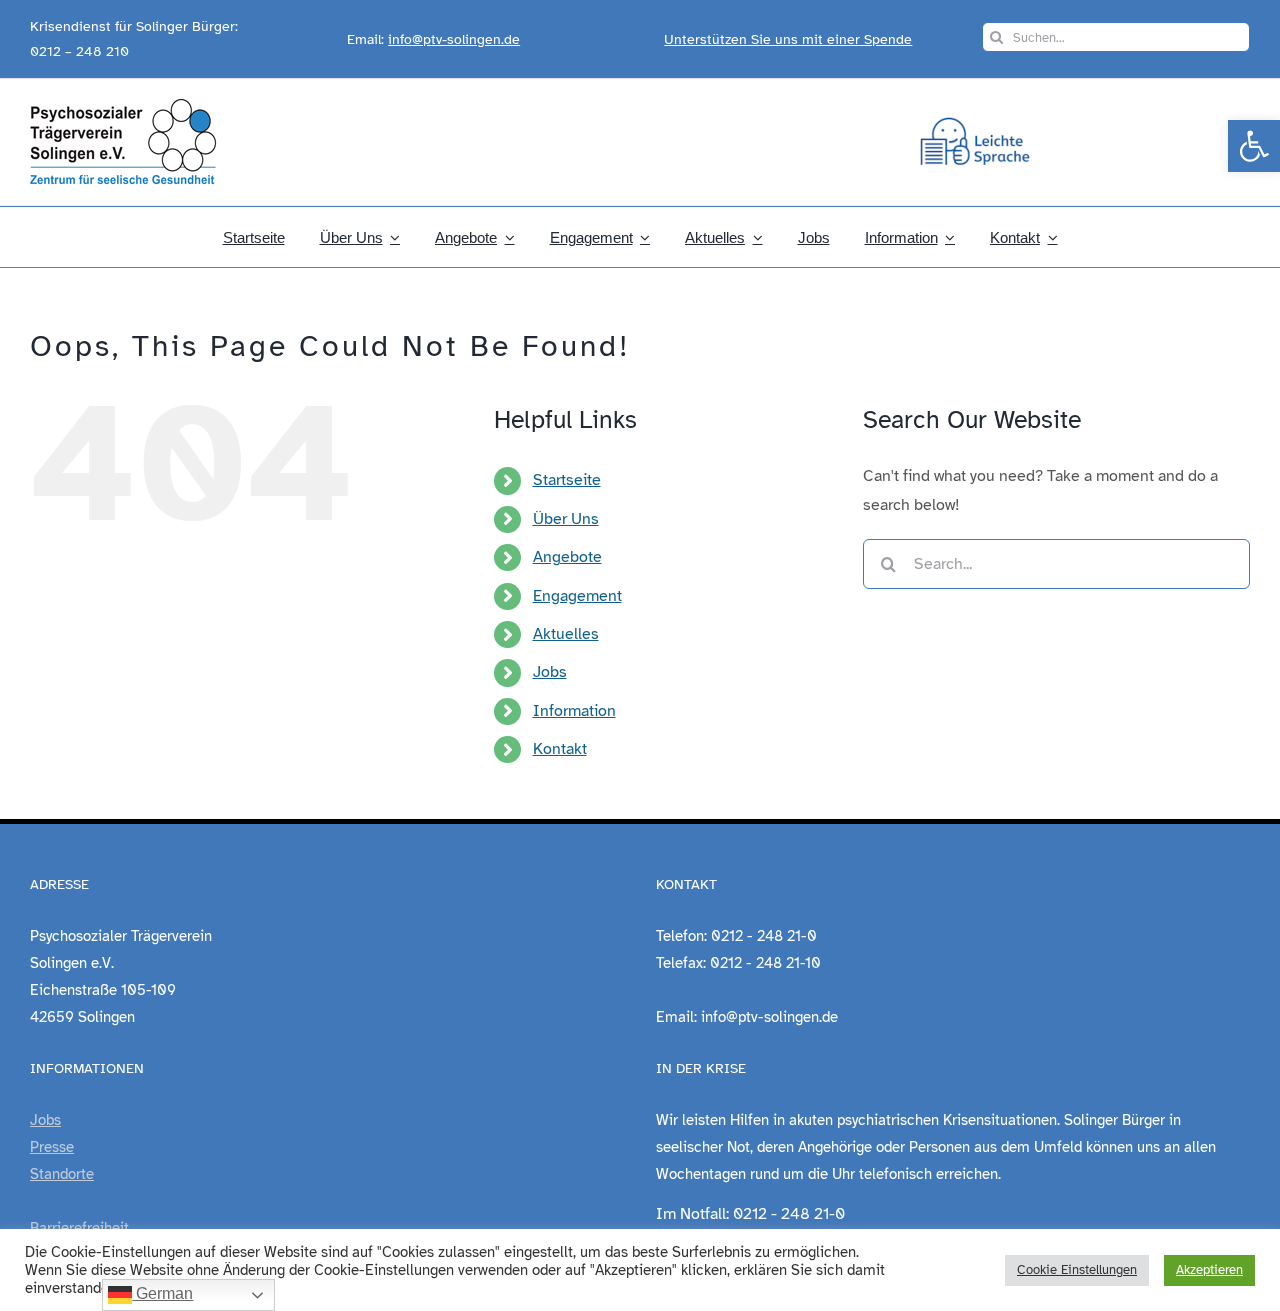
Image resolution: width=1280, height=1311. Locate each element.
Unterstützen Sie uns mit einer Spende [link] (788, 39)
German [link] (162, 1293)
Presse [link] (52, 1147)
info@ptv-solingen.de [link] (454, 39)
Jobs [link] (550, 672)
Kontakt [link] (560, 749)
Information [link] (574, 711)
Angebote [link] (567, 557)
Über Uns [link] (566, 519)
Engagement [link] (577, 596)
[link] (1254, 146)
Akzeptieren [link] (1209, 1270)
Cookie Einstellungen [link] (1077, 1270)
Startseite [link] (567, 480)
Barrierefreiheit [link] (79, 1228)
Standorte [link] (62, 1174)
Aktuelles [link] (566, 634)
